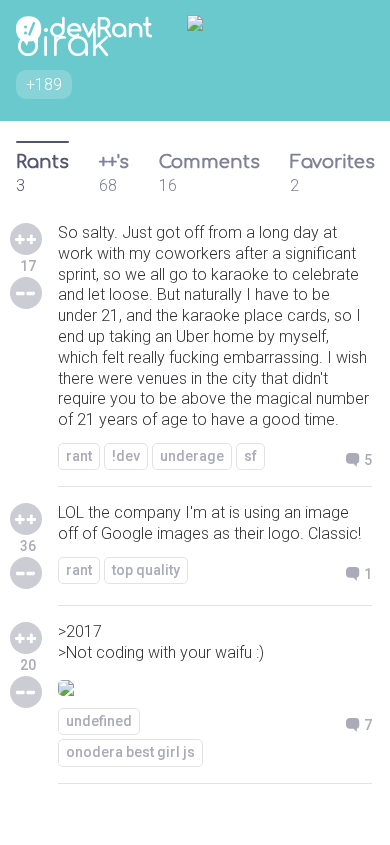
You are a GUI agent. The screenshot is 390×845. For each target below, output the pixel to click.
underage (192, 456)
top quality (146, 570)
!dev (126, 456)
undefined (99, 721)
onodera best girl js (130, 752)
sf (250, 456)
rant (79, 456)
